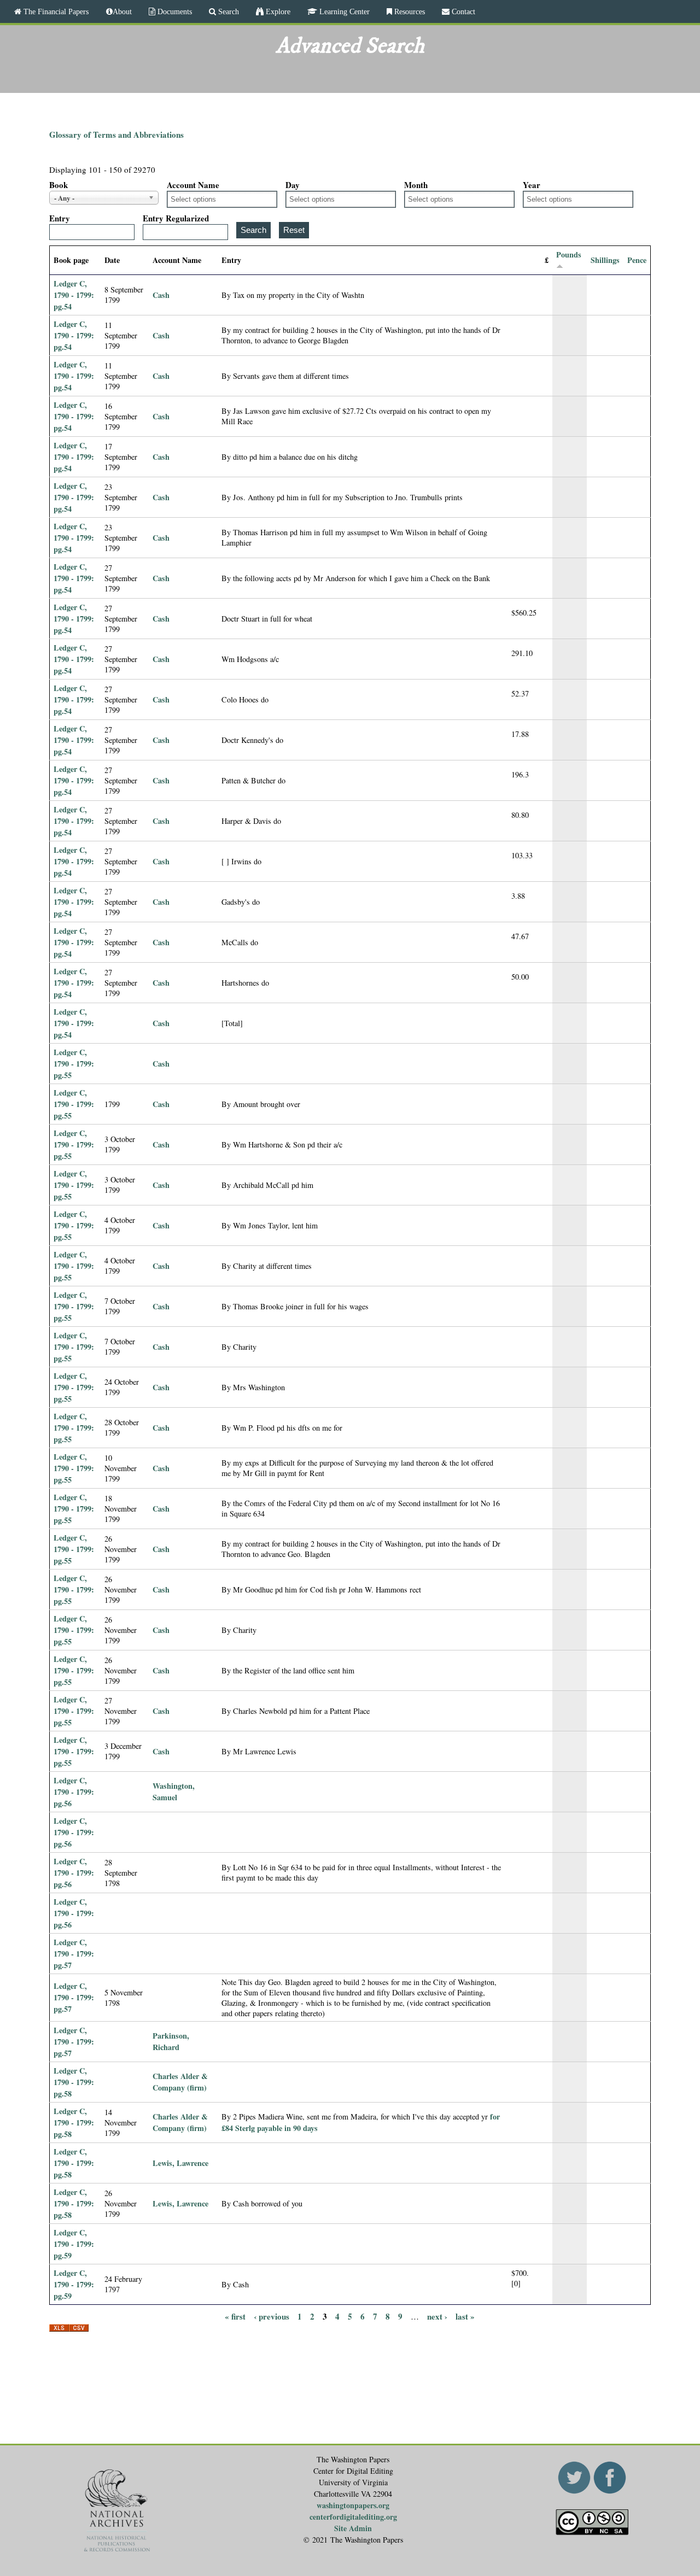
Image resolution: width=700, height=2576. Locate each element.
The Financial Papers (55, 11)
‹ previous (272, 2316)
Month (416, 185)
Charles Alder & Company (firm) (180, 2082)
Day (293, 185)
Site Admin (353, 2528)
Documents (174, 11)
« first (235, 2316)
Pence (637, 260)
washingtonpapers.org (353, 2505)
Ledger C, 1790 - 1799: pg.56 (74, 1792)
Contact (462, 11)
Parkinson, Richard (171, 2041)
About (122, 11)
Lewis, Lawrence (180, 2163)
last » (465, 2316)
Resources (409, 11)
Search (227, 11)
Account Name (193, 185)
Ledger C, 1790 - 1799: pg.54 (74, 295)
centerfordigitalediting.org (353, 2517)
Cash (161, 295)
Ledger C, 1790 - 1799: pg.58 (74, 2082)
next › (437, 2316)
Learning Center (343, 11)
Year (532, 185)
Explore (277, 11)
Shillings (605, 260)
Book (59, 185)
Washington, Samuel (174, 1792)
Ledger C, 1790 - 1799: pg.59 (74, 2244)
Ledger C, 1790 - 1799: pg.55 (74, 1064)
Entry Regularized (176, 218)
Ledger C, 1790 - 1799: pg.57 (74, 1954)
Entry (60, 218)
